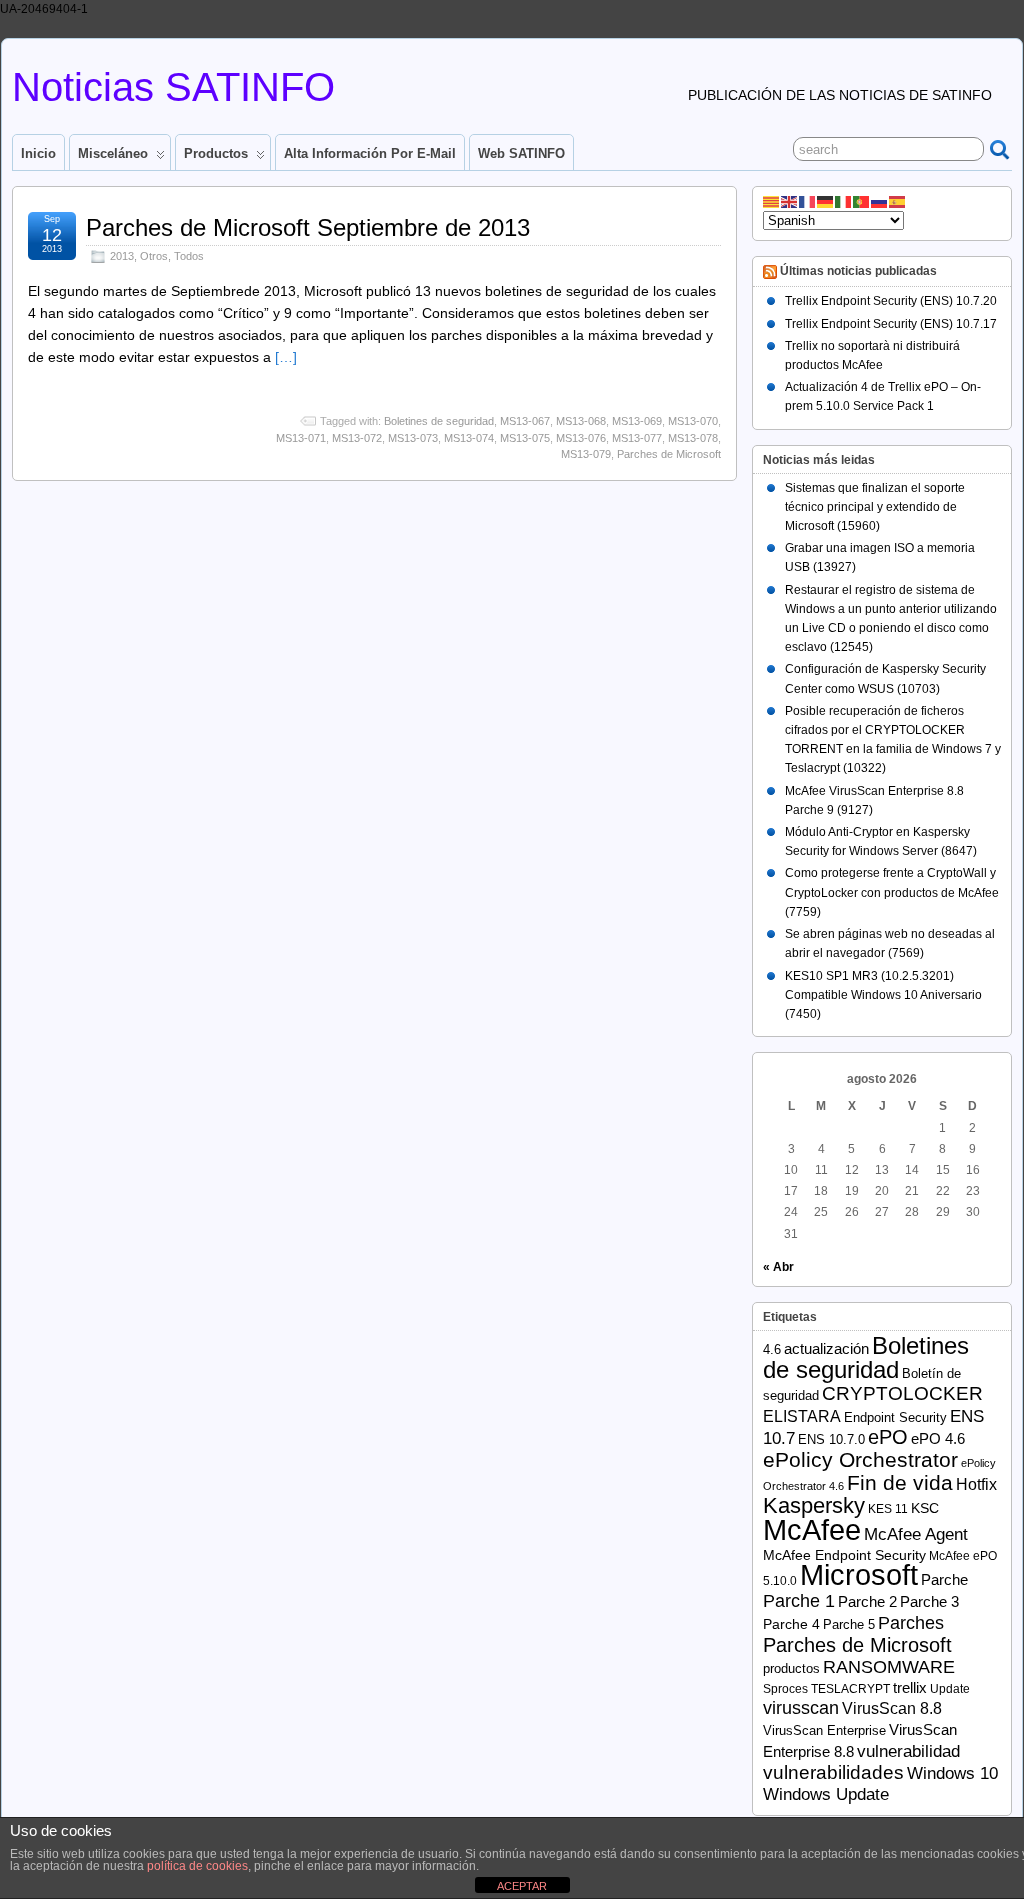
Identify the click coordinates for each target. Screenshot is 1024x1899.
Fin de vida (900, 1482)
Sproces (785, 1689)
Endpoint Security (895, 1417)
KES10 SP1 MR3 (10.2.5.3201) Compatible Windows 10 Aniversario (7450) (883, 995)
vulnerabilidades (833, 1772)
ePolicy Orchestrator (860, 1459)
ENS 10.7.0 (831, 1439)
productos (791, 1668)
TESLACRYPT (850, 1689)
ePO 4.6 (938, 1439)
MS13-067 (525, 421)
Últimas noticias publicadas (858, 272)
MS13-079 (586, 454)
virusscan (801, 1708)
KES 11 (888, 1509)
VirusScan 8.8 (892, 1708)
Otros (154, 256)
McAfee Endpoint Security (844, 1555)
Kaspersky (814, 1505)
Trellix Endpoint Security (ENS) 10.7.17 (891, 324)
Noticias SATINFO (173, 87)
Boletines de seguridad (439, 421)
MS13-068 (581, 421)
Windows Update (826, 1794)
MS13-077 (637, 438)
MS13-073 (413, 438)
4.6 (772, 1349)
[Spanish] (898, 201)
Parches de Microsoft (669, 454)
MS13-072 (357, 438)
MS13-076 (581, 438)
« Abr (778, 1267)
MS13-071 (301, 438)
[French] (808, 201)
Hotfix (976, 1484)
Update (950, 1689)
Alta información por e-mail (370, 153)
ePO (888, 1437)
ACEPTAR (522, 1886)
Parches (911, 1622)
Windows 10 (952, 1773)
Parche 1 (799, 1600)
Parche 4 (791, 1624)
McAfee (812, 1529)
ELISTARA (802, 1416)
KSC (925, 1508)
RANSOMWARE (889, 1667)
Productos (216, 153)
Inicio (38, 153)
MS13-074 (469, 438)
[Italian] (844, 201)
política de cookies (197, 1866)
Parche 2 (867, 1601)
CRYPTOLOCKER (902, 1393)
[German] (826, 201)
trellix (910, 1688)
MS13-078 (693, 438)
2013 (122, 256)
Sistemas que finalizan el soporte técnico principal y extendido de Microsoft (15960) (875, 507)
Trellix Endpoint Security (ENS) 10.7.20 (891, 301)
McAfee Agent (916, 1534)
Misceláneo (113, 153)
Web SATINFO (521, 153)
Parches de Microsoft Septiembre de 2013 (308, 227)
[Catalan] (772, 201)
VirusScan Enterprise (824, 1730)
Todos (189, 256)
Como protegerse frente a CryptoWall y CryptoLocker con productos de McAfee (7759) (892, 892)
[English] (790, 201)
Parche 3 (929, 1602)
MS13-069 (637, 421)
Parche (944, 1579)
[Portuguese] (862, 201)
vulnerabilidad (908, 1751)
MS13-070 (693, 421)
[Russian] (880, 201)
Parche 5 (849, 1624)
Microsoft (859, 1575)
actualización (826, 1348)
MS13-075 (525, 438)
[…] (286, 357)
